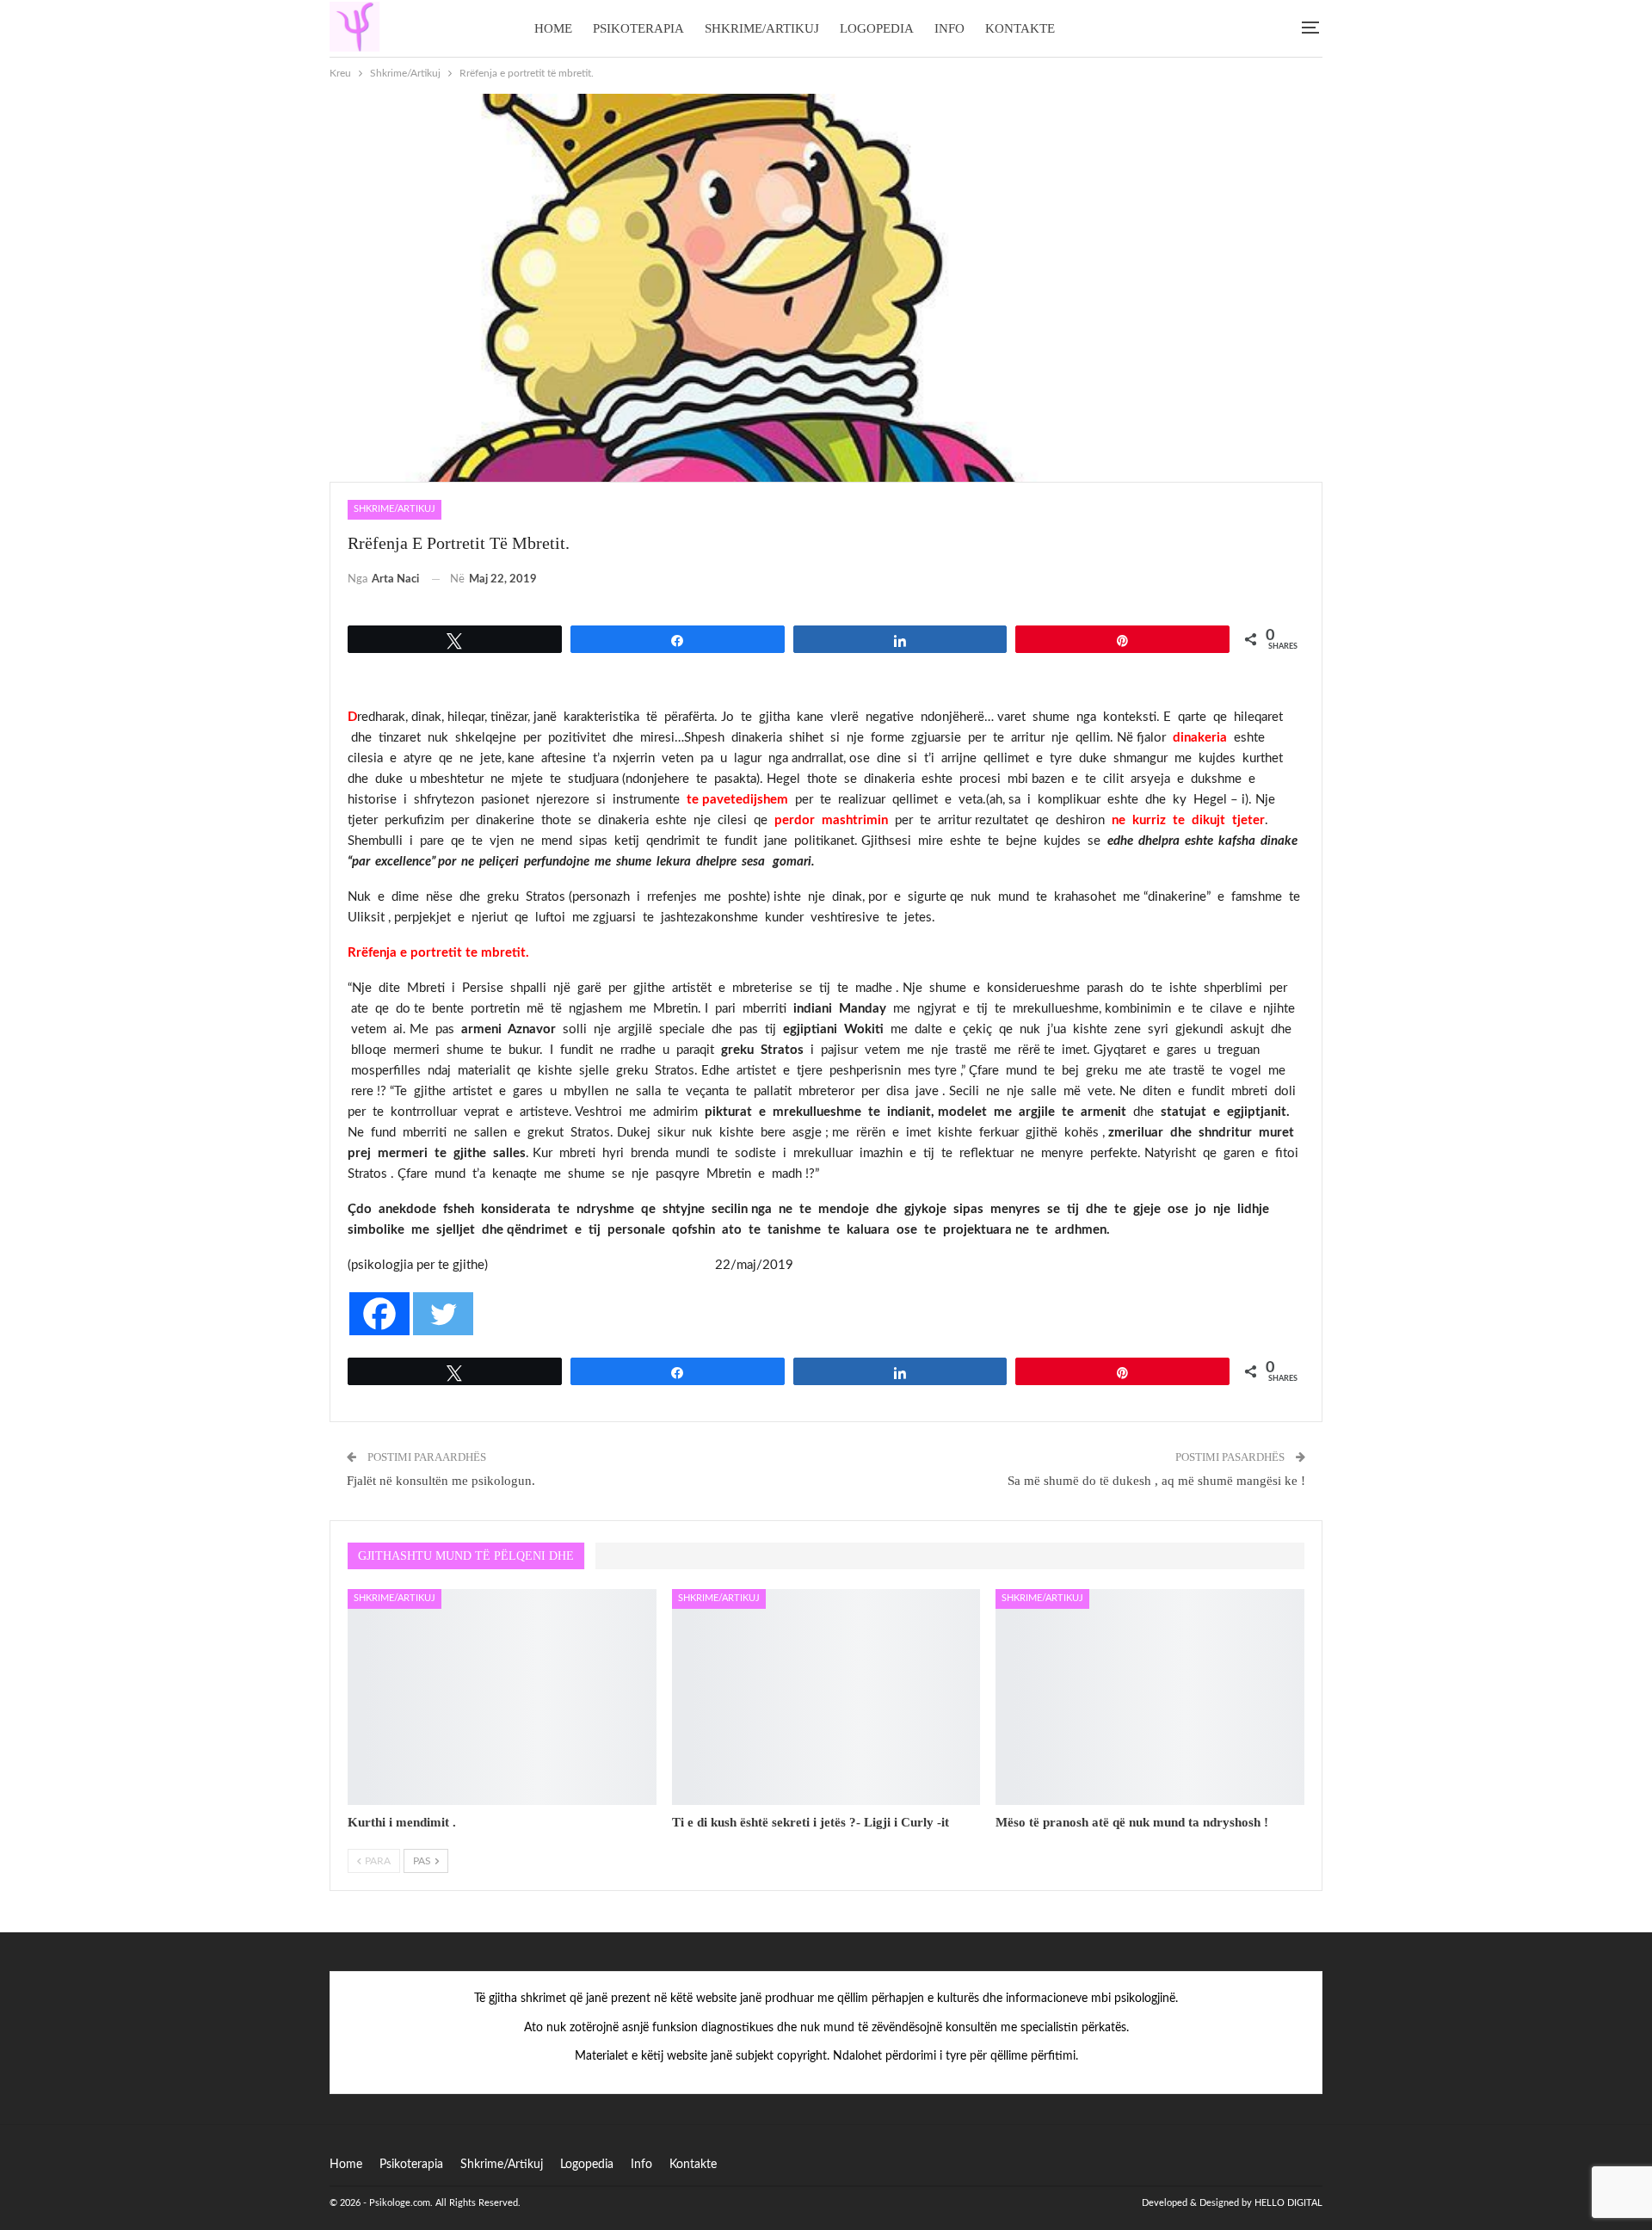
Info (949, 28)
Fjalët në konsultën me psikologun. (441, 1481)
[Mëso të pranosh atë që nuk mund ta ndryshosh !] (1150, 1697)
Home (553, 28)
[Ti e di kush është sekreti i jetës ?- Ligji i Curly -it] (826, 1697)
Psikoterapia (638, 28)
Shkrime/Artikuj (762, 28)
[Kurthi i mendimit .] (502, 1697)
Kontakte (1020, 28)
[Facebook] (379, 1314)
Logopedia (877, 28)
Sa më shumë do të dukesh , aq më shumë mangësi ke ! (1156, 1481)
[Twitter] (443, 1314)
